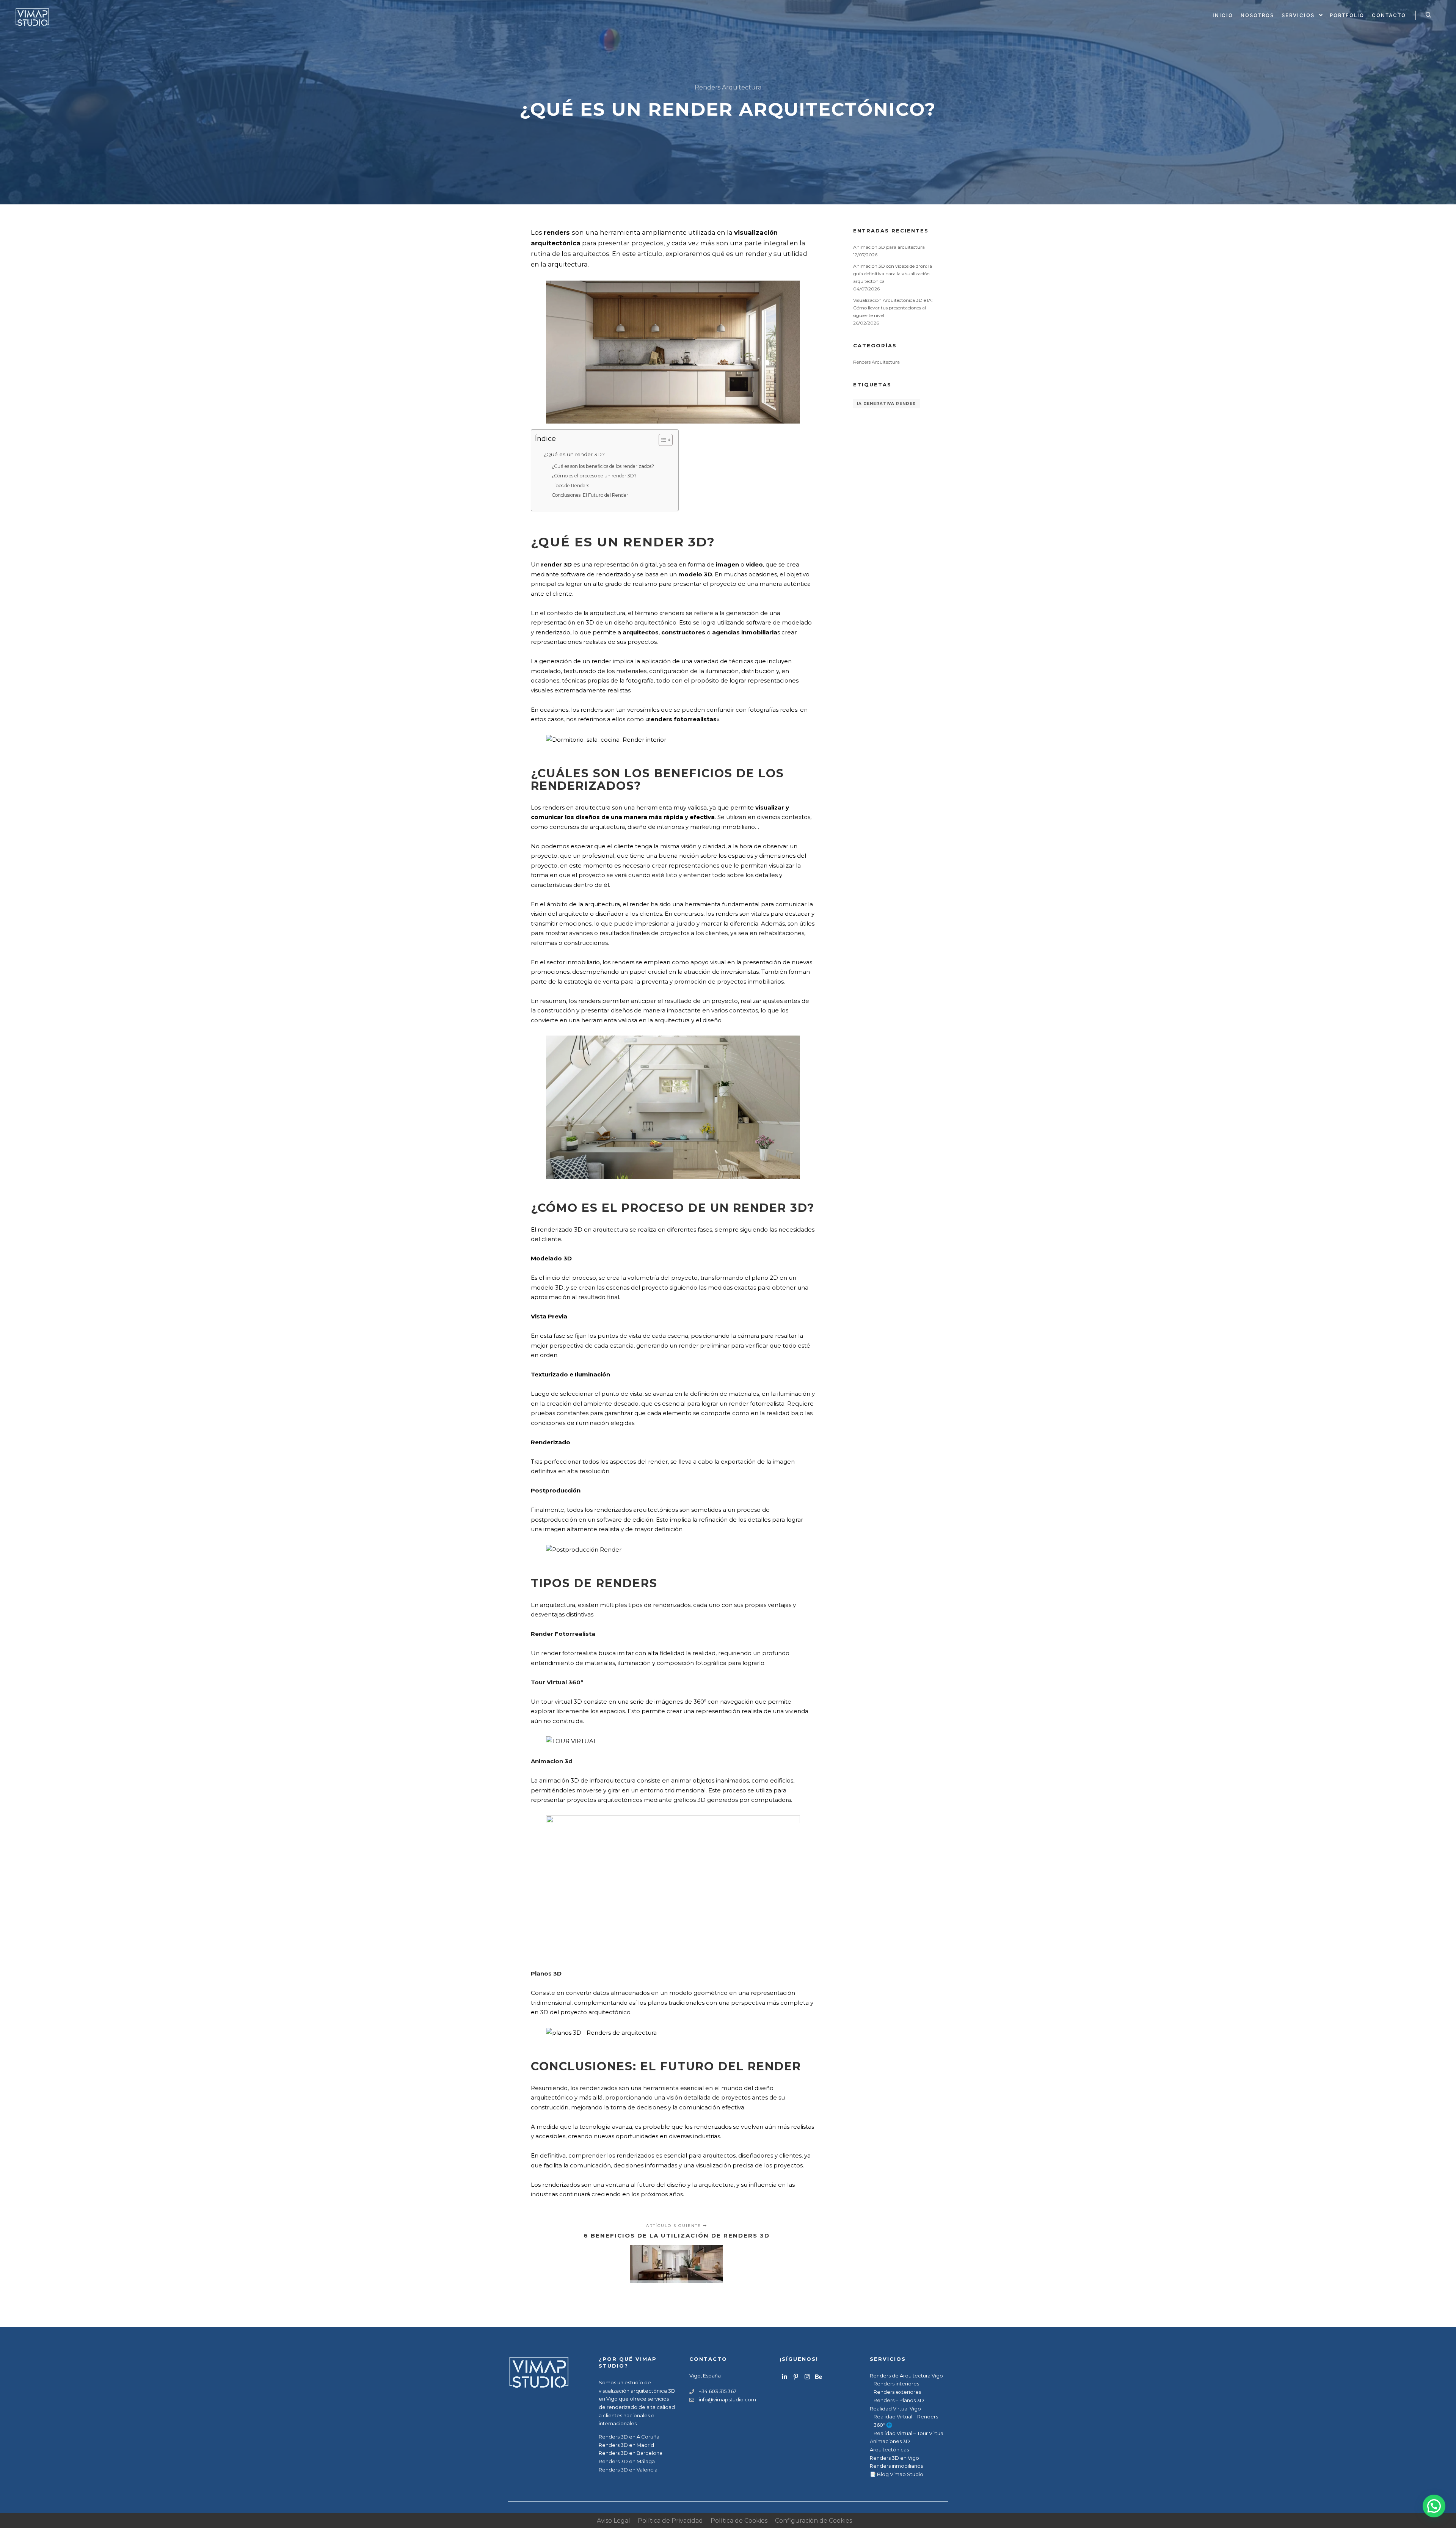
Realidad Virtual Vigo (895, 2409)
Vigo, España (705, 2376)
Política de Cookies (739, 2521)
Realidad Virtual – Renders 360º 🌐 (906, 2421)
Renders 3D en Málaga (627, 2461)
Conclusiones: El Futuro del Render (590, 495)
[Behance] (819, 2377)
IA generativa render (886, 404)
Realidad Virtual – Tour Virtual (909, 2433)
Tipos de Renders (570, 486)
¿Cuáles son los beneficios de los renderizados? (603, 466)
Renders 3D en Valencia (628, 2470)
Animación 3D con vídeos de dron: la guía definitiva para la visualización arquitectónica (893, 274)
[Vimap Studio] (32, 15)
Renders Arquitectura (728, 87)
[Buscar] (1428, 15)
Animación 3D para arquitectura (889, 247)
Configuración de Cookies (814, 2521)
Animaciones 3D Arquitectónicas (890, 2445)
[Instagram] (807, 2377)
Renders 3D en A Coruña (629, 2437)
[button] (1434, 2506)
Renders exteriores (897, 2392)
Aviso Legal (613, 2521)
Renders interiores (896, 2384)
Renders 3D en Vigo (894, 2458)
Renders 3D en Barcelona (631, 2453)
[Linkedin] (784, 2377)
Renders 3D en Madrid (626, 2445)
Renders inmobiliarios (896, 2466)
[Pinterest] (796, 2377)
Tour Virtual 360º (557, 1682)
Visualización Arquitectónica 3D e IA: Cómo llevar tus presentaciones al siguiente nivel (893, 308)
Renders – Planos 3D (899, 2400)
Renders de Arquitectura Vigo (906, 2376)
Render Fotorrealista (563, 1634)
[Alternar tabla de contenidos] (662, 440)
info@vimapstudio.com (727, 2399)
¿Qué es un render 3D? (574, 454)
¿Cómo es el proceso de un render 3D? (594, 476)
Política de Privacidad (670, 2521)
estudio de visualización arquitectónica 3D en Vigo (637, 2391)
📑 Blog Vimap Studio (897, 2474)
